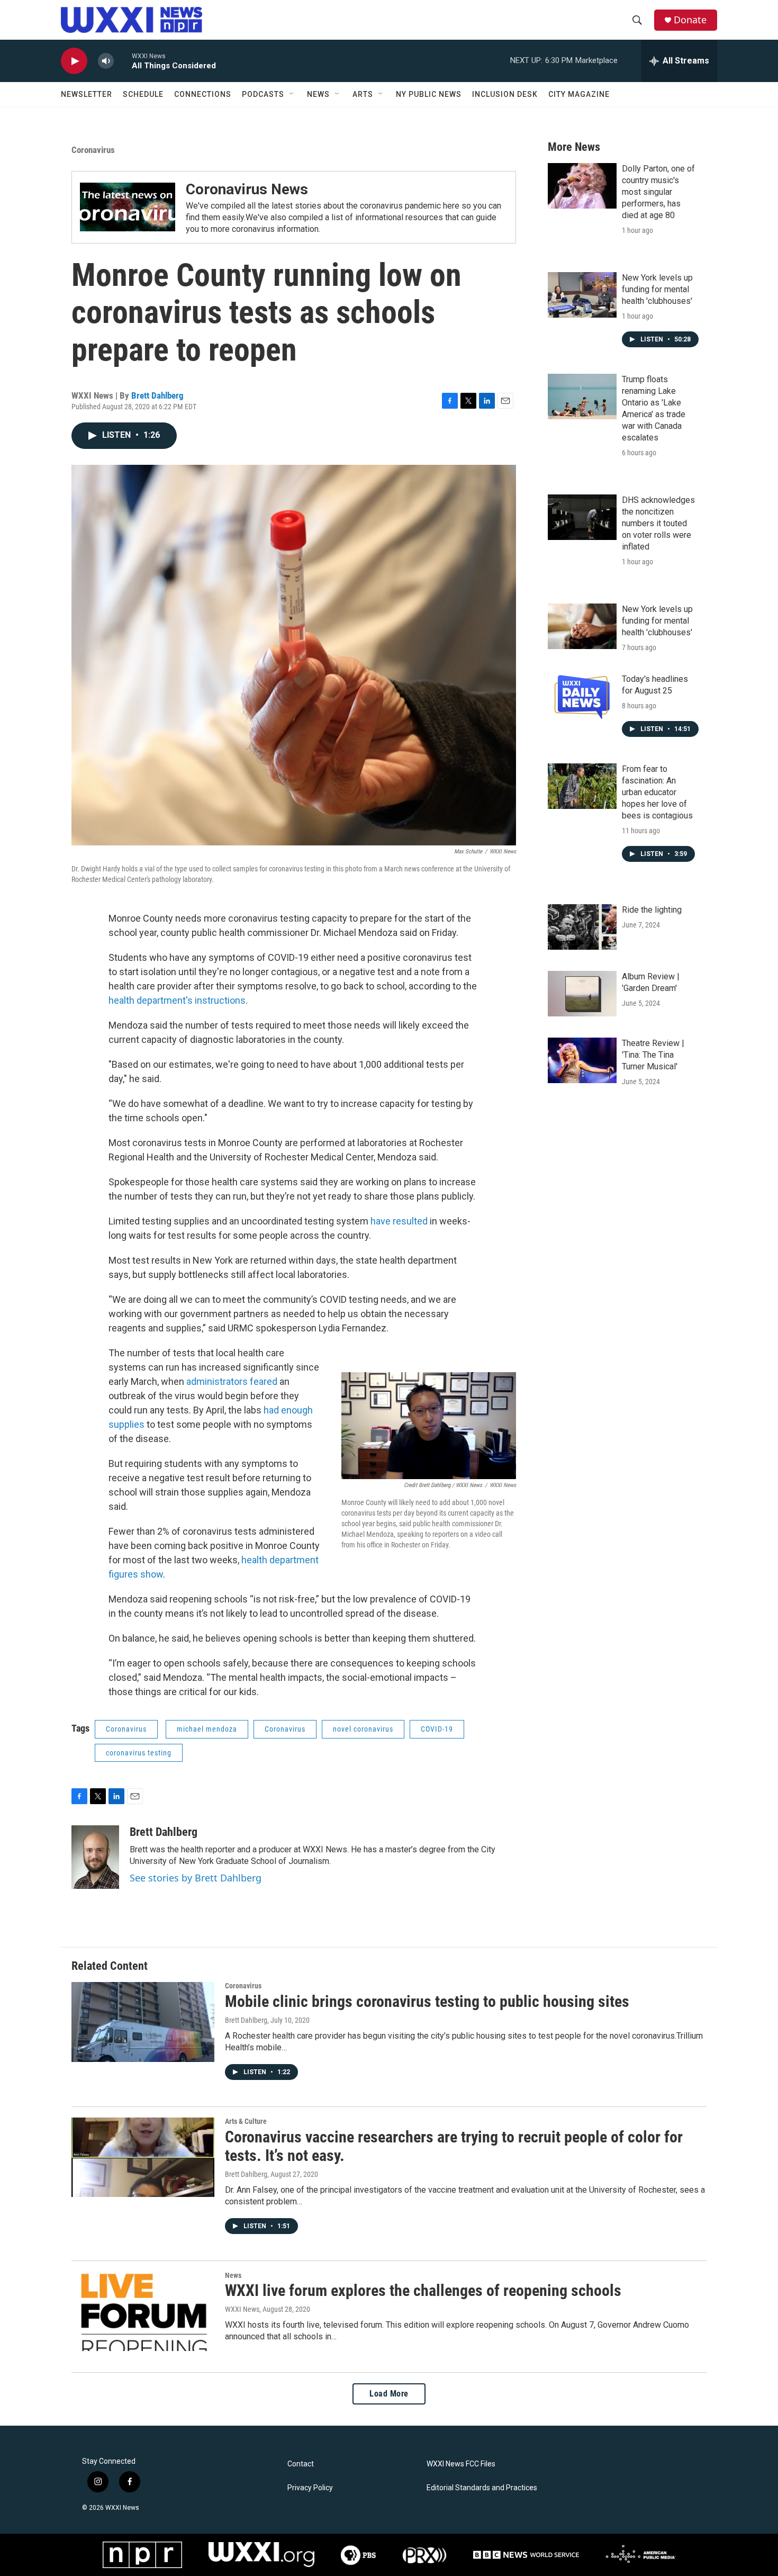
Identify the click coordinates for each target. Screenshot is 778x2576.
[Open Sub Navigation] (292, 94)
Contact (301, 2464)
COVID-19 (437, 1729)
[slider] (123, 61)
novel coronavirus (363, 1729)
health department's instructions (177, 1000)
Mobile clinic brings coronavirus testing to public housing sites (427, 2001)
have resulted (399, 1221)
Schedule (143, 94)
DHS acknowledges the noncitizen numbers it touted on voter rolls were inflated (658, 523)
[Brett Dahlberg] (95, 1857)
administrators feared (232, 1381)
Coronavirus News (247, 189)
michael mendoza (207, 1729)
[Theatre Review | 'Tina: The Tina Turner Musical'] (582, 1060)
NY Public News (429, 94)
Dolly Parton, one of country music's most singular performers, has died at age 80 (658, 192)
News (318, 94)
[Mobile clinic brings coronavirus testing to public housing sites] (143, 2022)
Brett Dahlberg (157, 395)
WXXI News (242, 2309)
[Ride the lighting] (582, 927)
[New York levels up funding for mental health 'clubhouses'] (582, 295)
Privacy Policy (310, 2488)
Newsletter (87, 94)
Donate (690, 20)
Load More (389, 2394)
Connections (203, 94)
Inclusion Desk (505, 94)
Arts (363, 94)
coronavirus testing (139, 1753)
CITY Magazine (579, 94)
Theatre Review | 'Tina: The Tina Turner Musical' (653, 1055)
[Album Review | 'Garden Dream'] (582, 994)
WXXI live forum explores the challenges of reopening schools (423, 2290)
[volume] (106, 61)
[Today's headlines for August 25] (582, 696)
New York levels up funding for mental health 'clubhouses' (657, 289)
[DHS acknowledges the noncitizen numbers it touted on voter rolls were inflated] (582, 517)
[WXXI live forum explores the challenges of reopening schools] (143, 2311)
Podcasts (263, 94)
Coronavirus (93, 150)
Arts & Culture (246, 2121)
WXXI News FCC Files (461, 2464)
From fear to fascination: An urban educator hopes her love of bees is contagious (657, 792)
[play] (74, 61)
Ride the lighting (652, 910)
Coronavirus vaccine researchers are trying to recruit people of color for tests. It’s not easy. (454, 2146)
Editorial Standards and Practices (482, 2488)
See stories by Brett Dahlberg (196, 1878)
